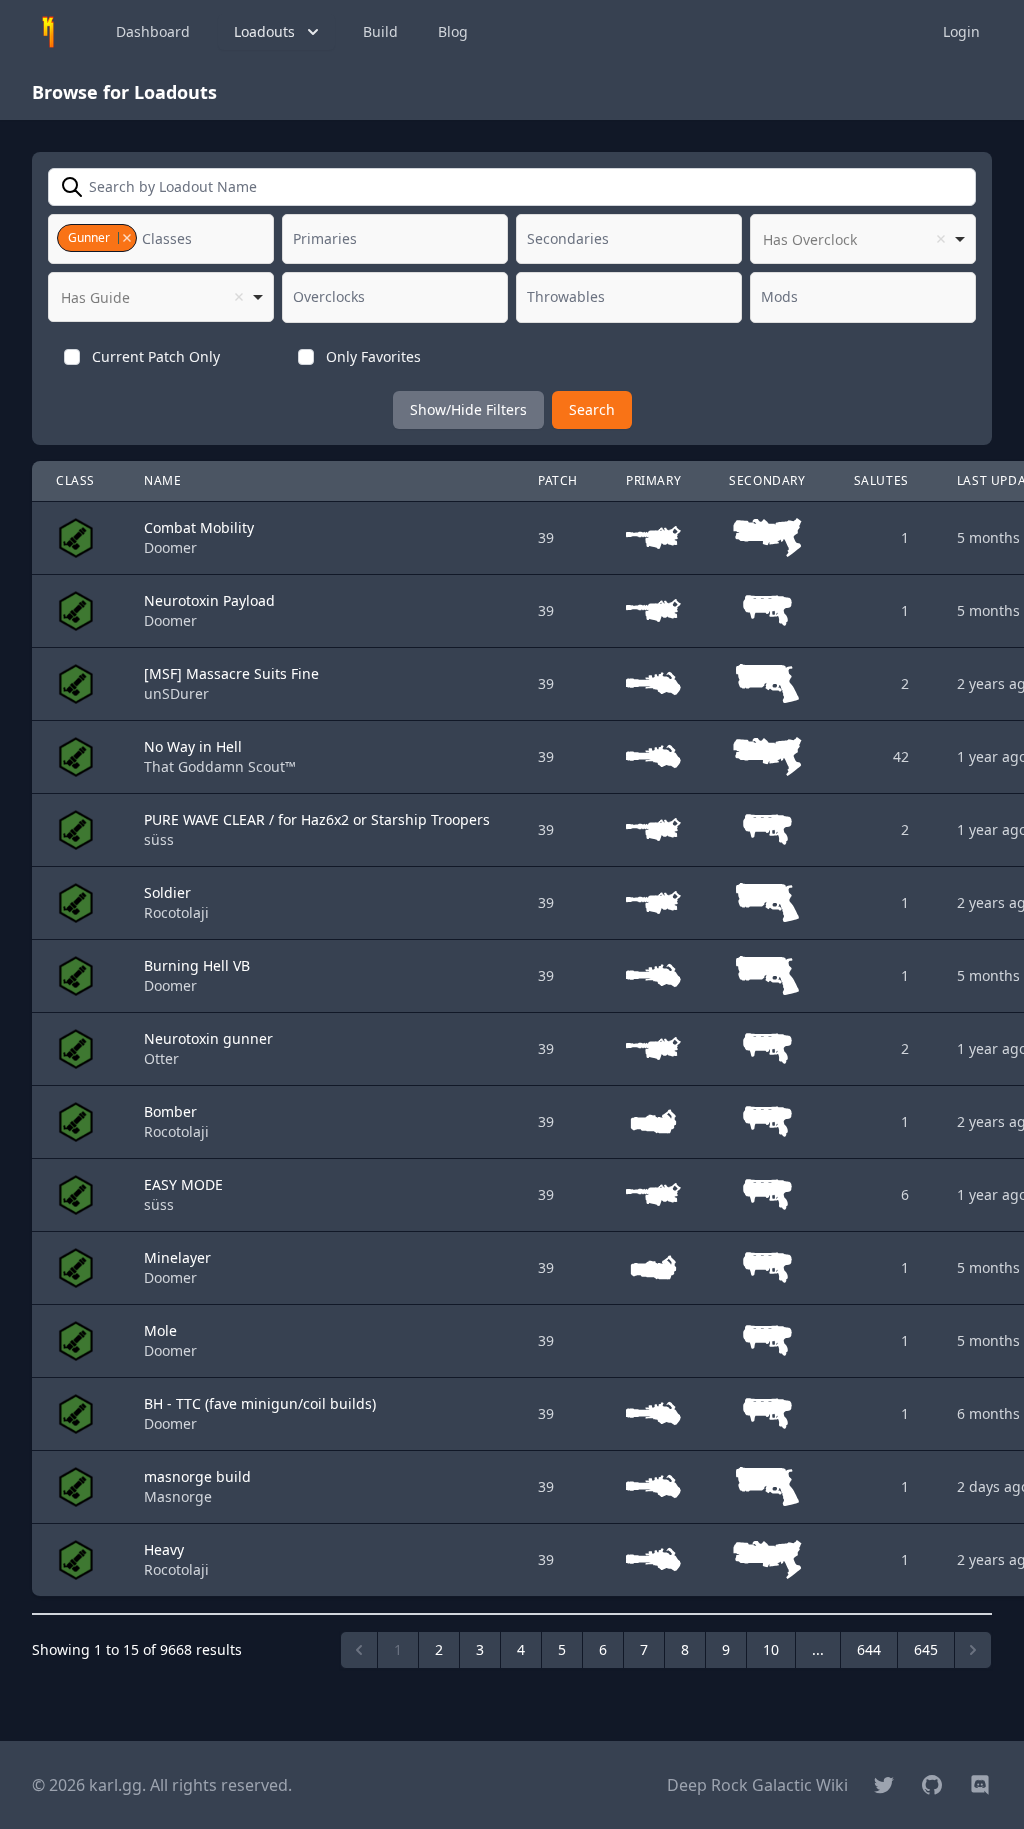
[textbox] (172, 239)
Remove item (126, 238)
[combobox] (161, 239)
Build (380, 31)
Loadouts (264, 31)
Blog (453, 31)
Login (961, 31)
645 (926, 1649)
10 (771, 1649)
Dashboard (153, 31)
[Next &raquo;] (973, 1650)
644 (869, 1649)
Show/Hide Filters (468, 409)
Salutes (881, 480)
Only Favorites (373, 356)
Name (162, 480)
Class (75, 480)
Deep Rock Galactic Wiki (757, 1785)
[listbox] (863, 239)
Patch (558, 480)
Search (592, 409)
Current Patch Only (156, 356)
